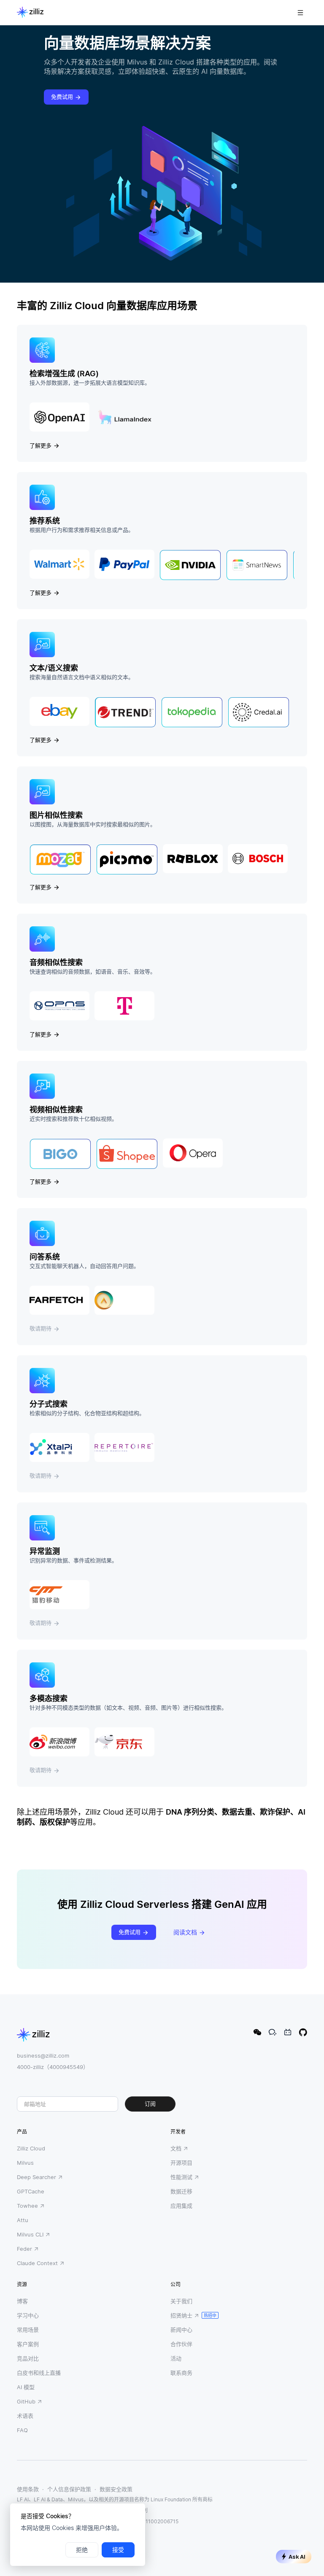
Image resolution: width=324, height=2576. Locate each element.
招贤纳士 (181, 2315)
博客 (22, 2301)
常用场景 (28, 2330)
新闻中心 (181, 2330)
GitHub (26, 2401)
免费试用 (62, 97)
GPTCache (31, 2191)
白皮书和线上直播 (39, 2373)
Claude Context (37, 2263)
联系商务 (181, 2373)
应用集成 (181, 2206)
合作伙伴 (181, 2344)
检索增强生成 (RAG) (64, 374)
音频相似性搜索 (56, 962)
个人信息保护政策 (69, 2489)
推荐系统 (45, 521)
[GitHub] (303, 2032)
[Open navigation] (300, 13)
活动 (176, 2358)
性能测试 (181, 2177)
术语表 (25, 2416)
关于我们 (181, 2301)
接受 (118, 2550)
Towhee (27, 2206)
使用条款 (28, 2489)
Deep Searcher (36, 2177)
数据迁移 (181, 2191)
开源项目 (181, 2163)
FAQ (22, 2430)
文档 (176, 2148)
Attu (23, 2220)
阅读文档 (185, 1932)
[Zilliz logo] (30, 13)
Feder (24, 2249)
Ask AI (297, 2557)
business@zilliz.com (43, 2055)
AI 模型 (26, 2387)
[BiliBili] (288, 2032)
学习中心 (28, 2315)
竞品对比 (28, 2358)
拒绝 (82, 2550)
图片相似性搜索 (56, 815)
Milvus (25, 2163)
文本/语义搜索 (54, 668)
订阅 (150, 2104)
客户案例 (28, 2344)
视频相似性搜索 (56, 1110)
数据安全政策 (116, 2489)
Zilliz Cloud (31, 2148)
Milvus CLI (30, 2234)
